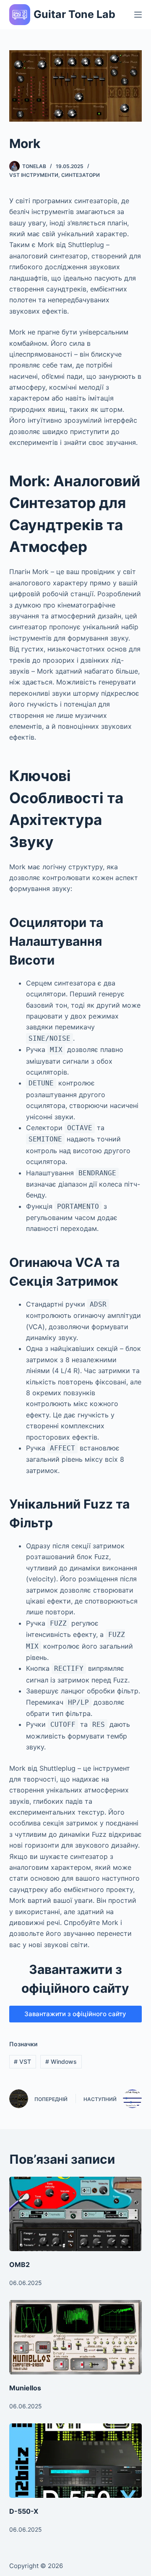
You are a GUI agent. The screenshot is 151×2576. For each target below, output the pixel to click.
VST (22, 2062)
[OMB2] (76, 2214)
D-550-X (24, 2511)
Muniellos (25, 2388)
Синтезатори (81, 175)
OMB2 (20, 2265)
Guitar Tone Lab (74, 14)
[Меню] (138, 15)
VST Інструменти (34, 175)
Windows (61, 2062)
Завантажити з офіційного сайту (75, 2014)
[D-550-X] (76, 2461)
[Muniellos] (76, 2337)
